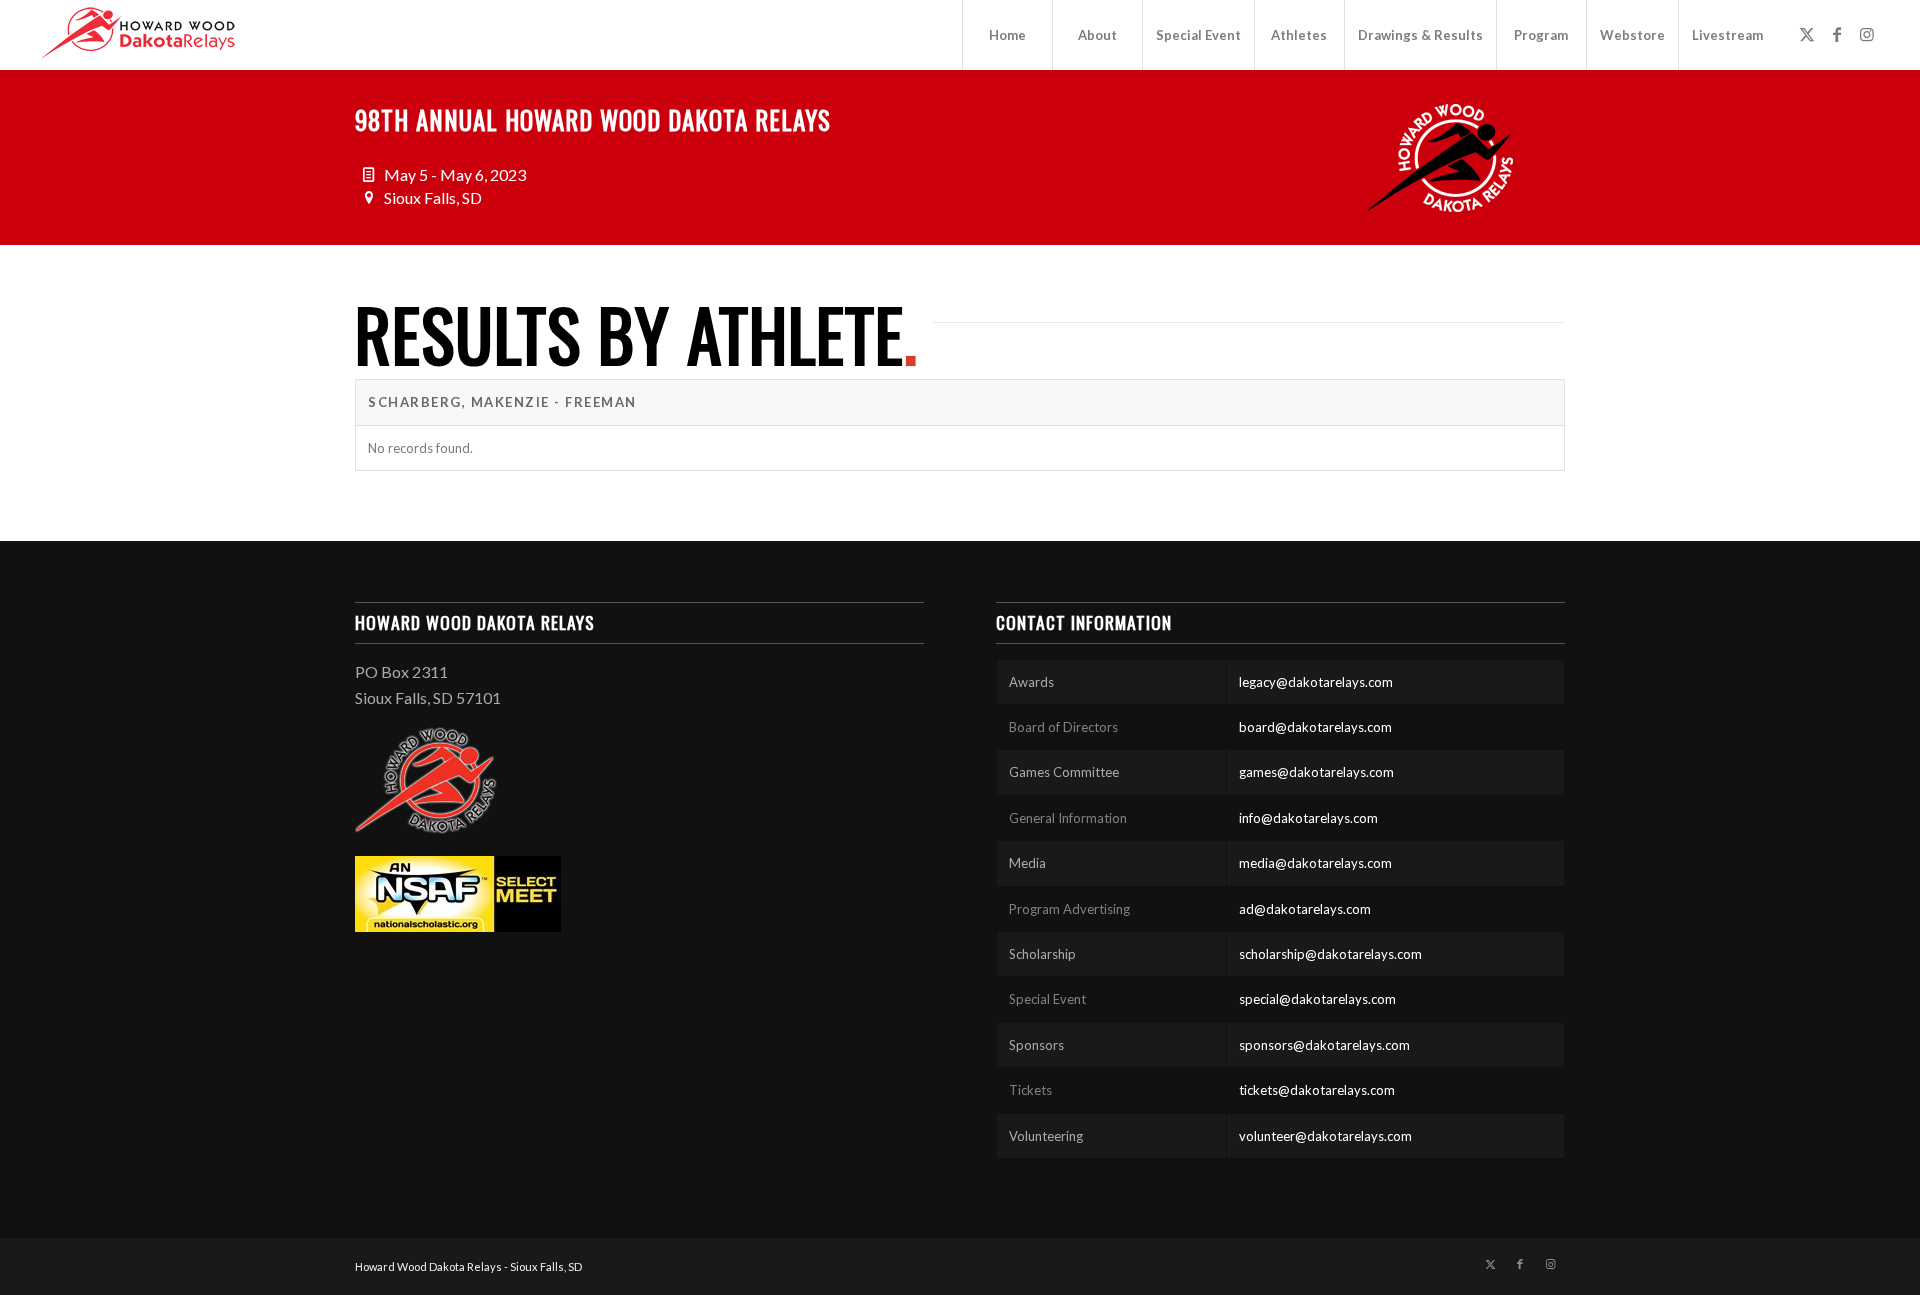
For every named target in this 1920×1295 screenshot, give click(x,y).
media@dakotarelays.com (1315, 863)
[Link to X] (1807, 34)
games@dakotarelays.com (1316, 772)
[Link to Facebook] (1837, 34)
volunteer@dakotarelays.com (1325, 1136)
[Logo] (138, 35)
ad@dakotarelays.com (1305, 909)
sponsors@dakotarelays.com (1324, 1045)
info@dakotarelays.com (1308, 818)
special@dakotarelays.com (1317, 999)
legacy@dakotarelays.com (1316, 682)
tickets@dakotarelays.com (1317, 1090)
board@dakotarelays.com (1315, 727)
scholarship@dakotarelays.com (1330, 954)
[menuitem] (1007, 35)
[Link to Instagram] (1867, 34)
